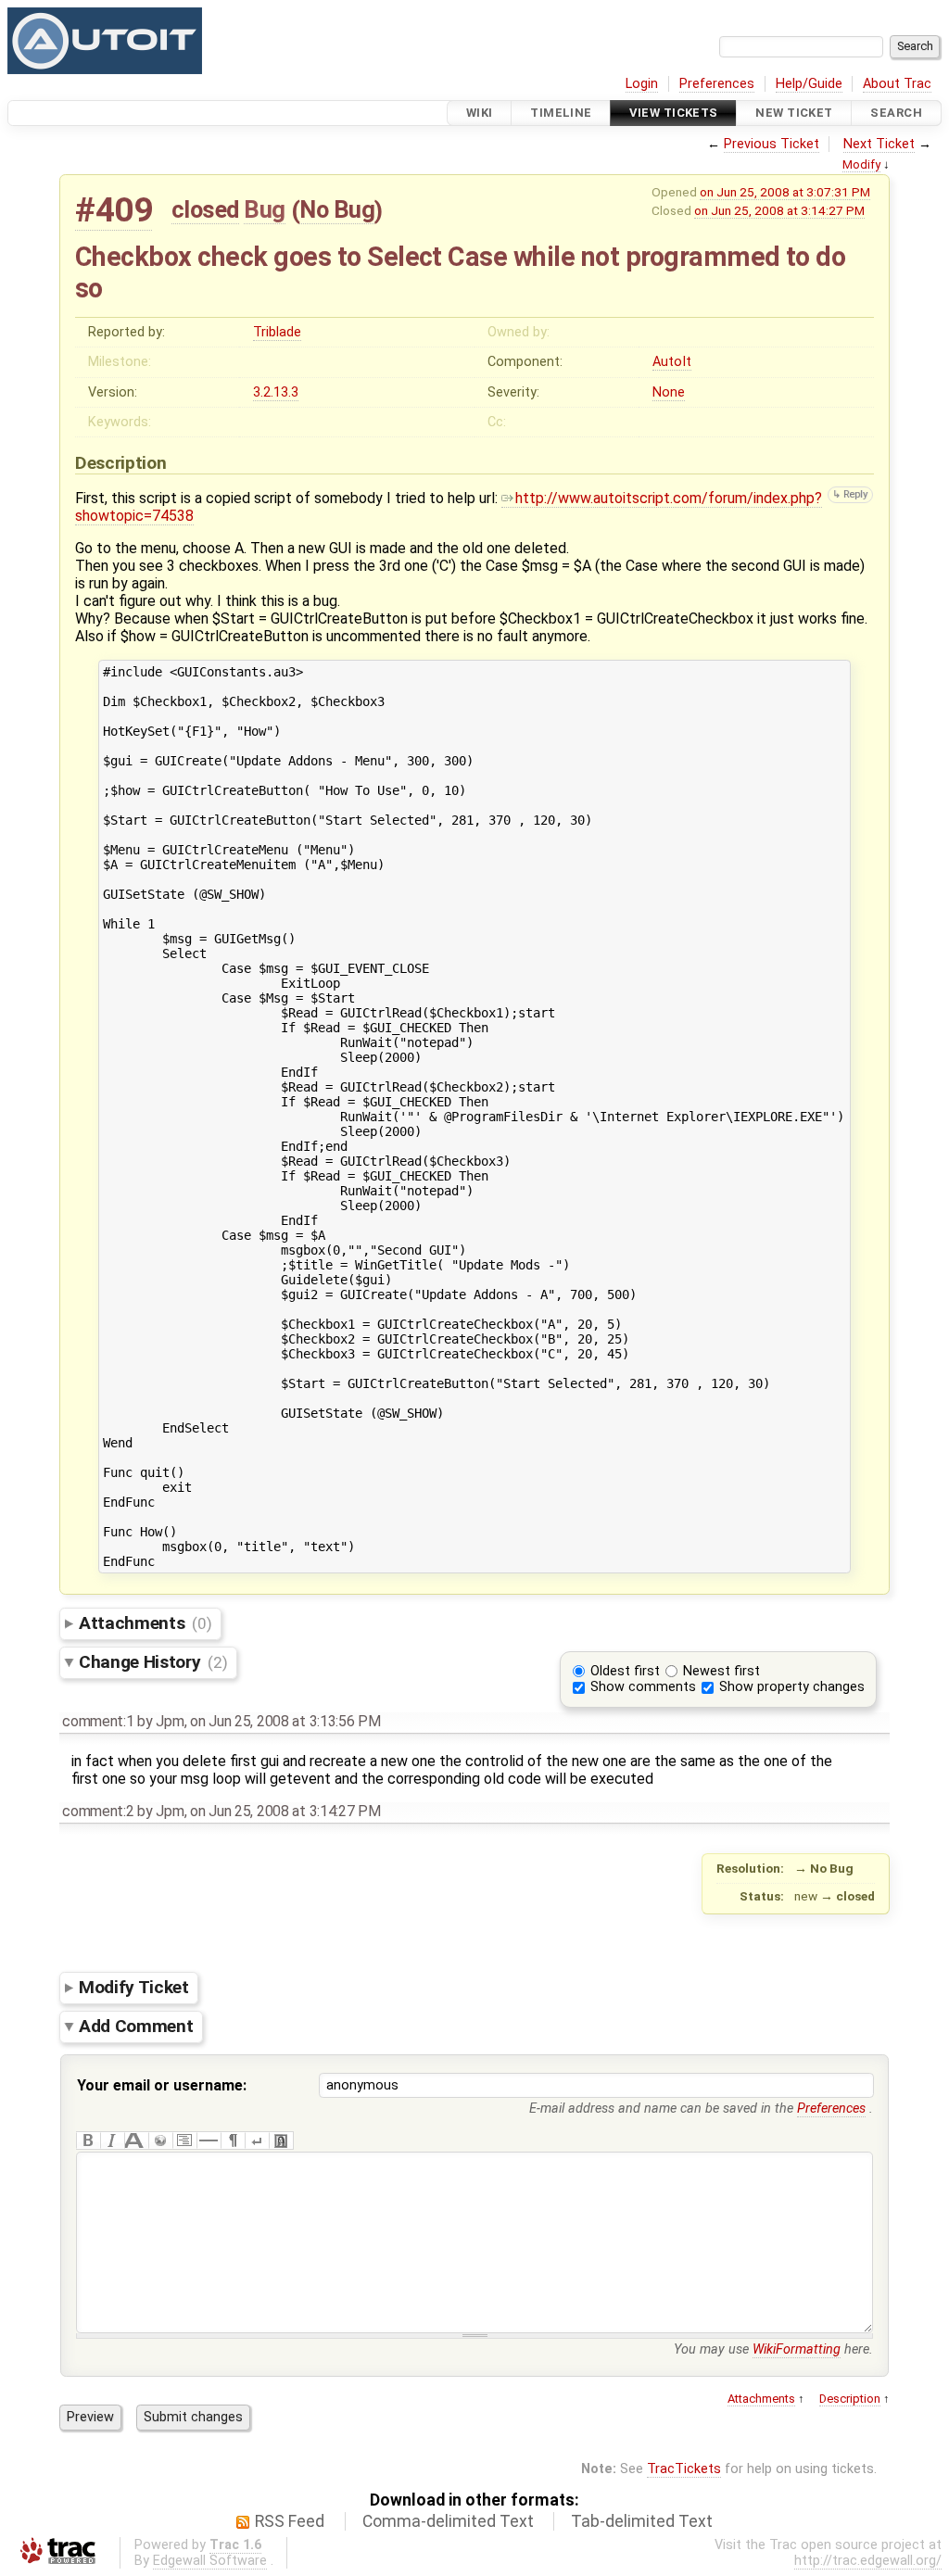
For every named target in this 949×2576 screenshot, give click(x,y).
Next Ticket (879, 144)
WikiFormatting (797, 2349)
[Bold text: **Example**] (88, 2140)
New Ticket (794, 113)
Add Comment (136, 2026)
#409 (114, 210)
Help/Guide (809, 84)
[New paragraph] (233, 2140)
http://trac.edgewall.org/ (868, 2561)
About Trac (897, 84)
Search (896, 113)
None (669, 392)
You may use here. (773, 2349)
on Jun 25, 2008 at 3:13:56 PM (285, 1721)
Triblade (277, 332)
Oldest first (625, 1671)
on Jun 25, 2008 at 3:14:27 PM (779, 210)
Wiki (480, 113)
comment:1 (98, 1721)
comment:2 (98, 1811)
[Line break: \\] (257, 2140)
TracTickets (684, 2469)
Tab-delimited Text (642, 2521)
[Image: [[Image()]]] (281, 2140)
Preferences (717, 84)
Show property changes (792, 1687)
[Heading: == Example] (136, 2140)
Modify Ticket (134, 1987)
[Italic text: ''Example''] (112, 2140)
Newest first (721, 1671)
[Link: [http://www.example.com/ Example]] (160, 2140)
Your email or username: (162, 2085)
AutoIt (672, 362)
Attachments (145, 1623)
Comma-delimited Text (448, 2521)
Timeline (561, 113)
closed (205, 209)
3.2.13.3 (276, 392)
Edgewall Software (210, 2561)
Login (642, 84)
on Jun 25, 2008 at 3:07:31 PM (785, 192)
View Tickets (673, 113)
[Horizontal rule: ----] (209, 2140)
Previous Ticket (772, 144)
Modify (861, 164)
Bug (265, 209)
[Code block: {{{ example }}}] (184, 2140)
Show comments (643, 1687)
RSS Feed (290, 2521)
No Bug (337, 209)
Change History (153, 1662)
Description (850, 2399)
